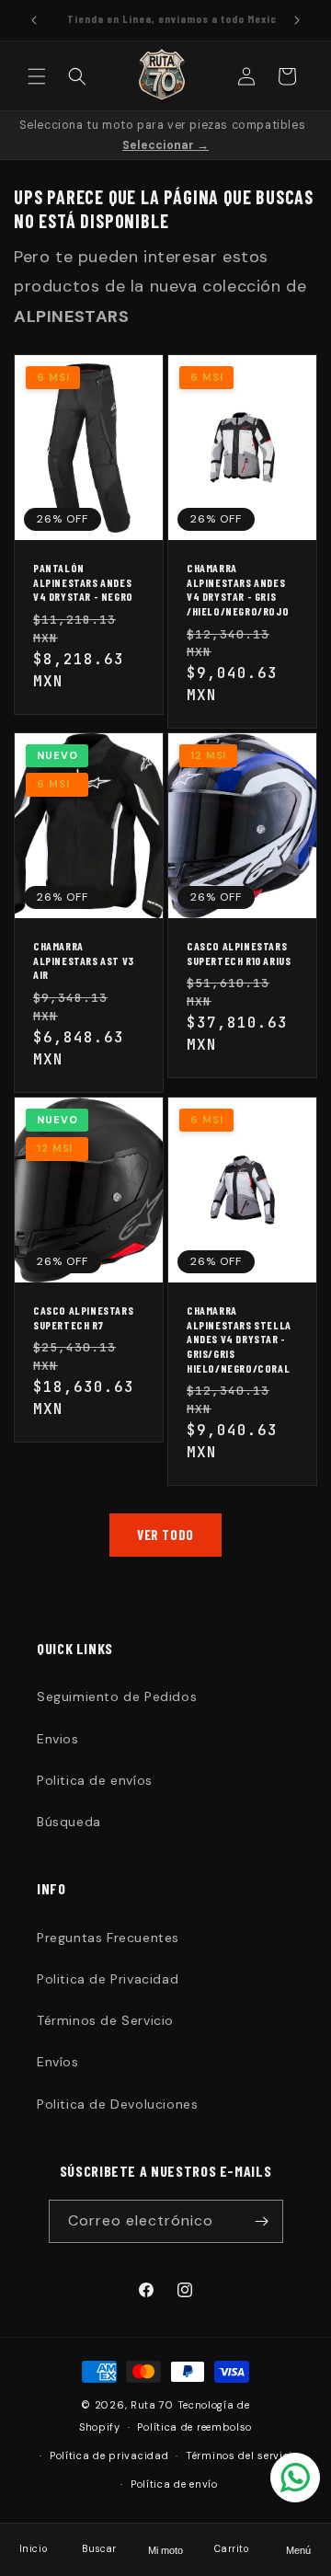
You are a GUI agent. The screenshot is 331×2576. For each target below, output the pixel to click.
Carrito (231, 2549)
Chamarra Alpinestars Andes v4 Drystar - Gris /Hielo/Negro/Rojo (238, 589)
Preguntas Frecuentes (108, 1938)
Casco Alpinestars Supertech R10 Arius (239, 954)
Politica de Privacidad (108, 1979)
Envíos (58, 2062)
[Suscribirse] (262, 2221)
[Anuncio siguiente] (297, 20)
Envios (58, 1739)
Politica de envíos (95, 1780)
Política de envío (174, 2484)
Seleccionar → (165, 145)
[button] (37, 76)
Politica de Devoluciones (117, 2104)
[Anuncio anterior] (34, 20)
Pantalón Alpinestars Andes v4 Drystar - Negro (83, 582)
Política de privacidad (109, 2455)
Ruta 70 (152, 2405)
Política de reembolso (194, 2427)
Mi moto (165, 2550)
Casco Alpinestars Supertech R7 (83, 1317)
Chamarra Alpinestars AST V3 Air (84, 961)
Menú (298, 2550)
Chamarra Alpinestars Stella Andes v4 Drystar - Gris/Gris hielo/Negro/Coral (239, 1339)
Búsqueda (69, 1822)
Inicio (34, 2549)
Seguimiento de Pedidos (117, 1696)
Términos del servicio (242, 2455)
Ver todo (165, 1535)
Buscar (99, 2549)
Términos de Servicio (105, 2020)
